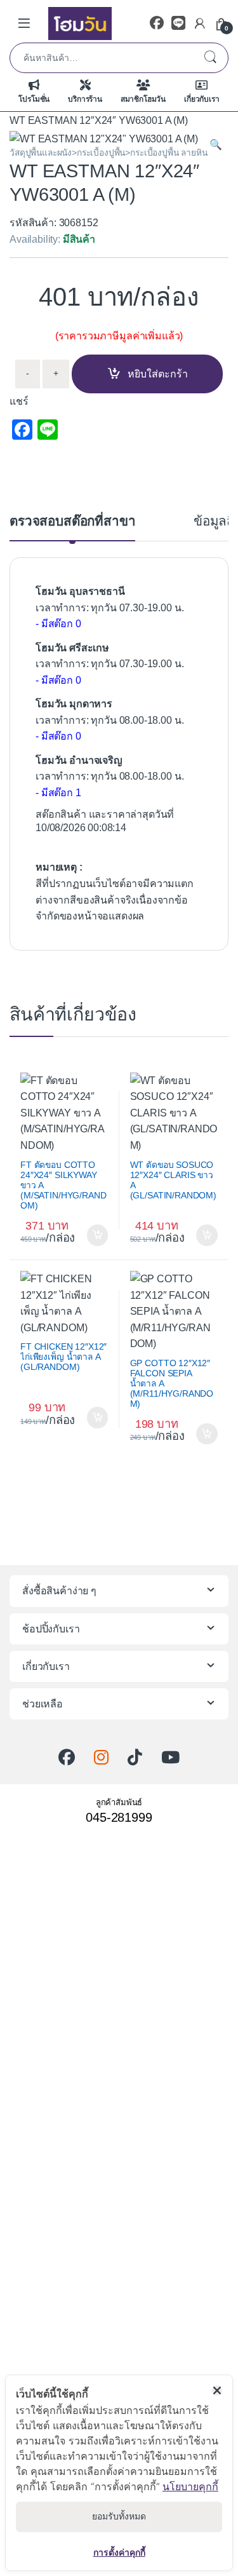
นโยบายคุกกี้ (190, 2486)
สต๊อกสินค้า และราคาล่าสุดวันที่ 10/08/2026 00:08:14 (105, 821)
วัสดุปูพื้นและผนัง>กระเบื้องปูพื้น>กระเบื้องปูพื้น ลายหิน (109, 153)
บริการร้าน (85, 99)
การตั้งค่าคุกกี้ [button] (119, 2552)
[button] (216, 145)
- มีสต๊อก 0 (58, 624)
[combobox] (101, 58)
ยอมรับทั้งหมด (119, 2516)
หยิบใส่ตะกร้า (158, 374)
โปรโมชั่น (34, 99)
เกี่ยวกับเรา (202, 99)
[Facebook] (157, 23)
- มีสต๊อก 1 (58, 793)
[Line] (178, 23)
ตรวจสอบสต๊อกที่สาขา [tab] (72, 521)
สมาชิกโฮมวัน (143, 99)
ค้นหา (210, 58)
